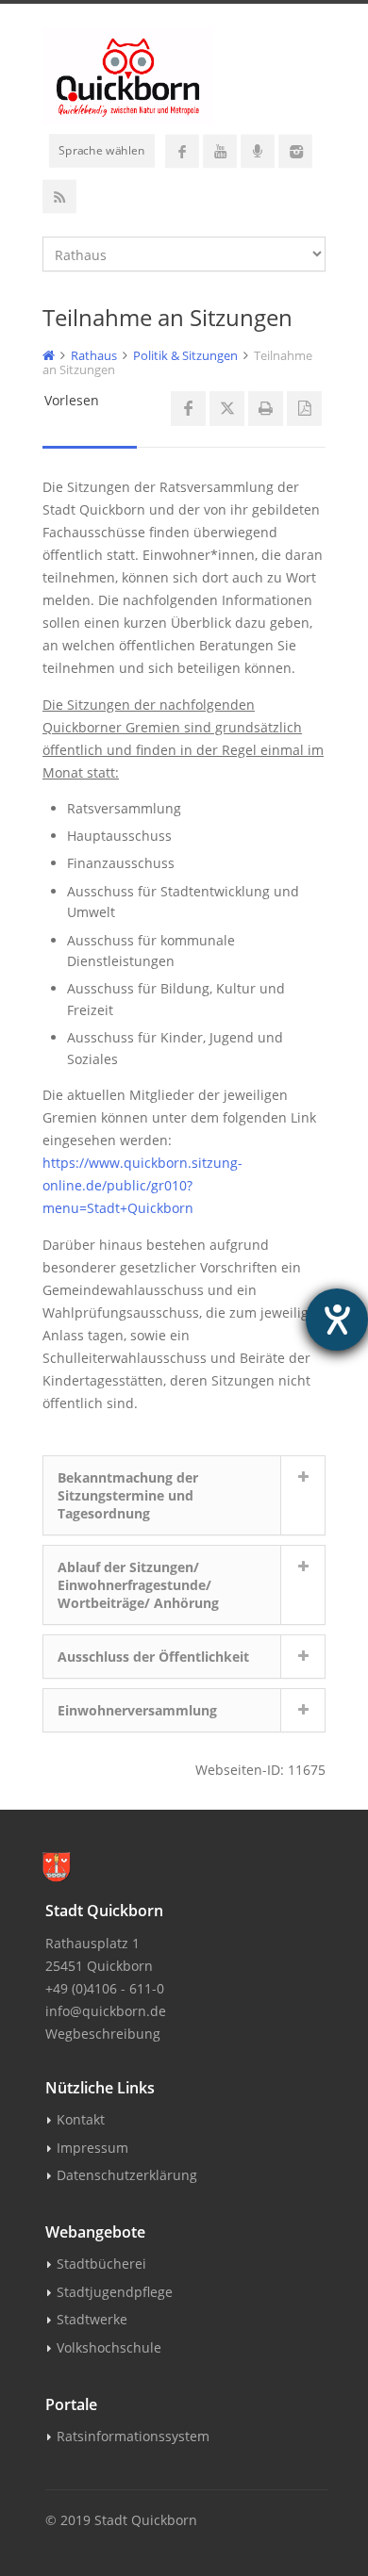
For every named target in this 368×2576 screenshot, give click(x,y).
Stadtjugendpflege (115, 2292)
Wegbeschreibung (103, 2034)
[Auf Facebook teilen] (188, 409)
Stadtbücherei (101, 2264)
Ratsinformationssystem (133, 2436)
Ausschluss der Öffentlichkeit (153, 1657)
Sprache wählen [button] (102, 150)
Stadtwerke (92, 2319)
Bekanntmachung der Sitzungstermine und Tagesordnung (128, 1495)
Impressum (92, 2148)
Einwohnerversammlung (137, 1710)
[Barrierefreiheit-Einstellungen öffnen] (337, 1320)
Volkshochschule (109, 2347)
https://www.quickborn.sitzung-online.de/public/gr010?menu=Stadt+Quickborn (142, 1185)
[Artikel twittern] (227, 409)
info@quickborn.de (106, 2011)
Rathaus (94, 355)
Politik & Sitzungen (185, 355)
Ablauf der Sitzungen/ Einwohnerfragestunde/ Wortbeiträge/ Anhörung (138, 1585)
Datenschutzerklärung (127, 2175)
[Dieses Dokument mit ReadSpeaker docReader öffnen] (304, 409)
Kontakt (81, 2119)
